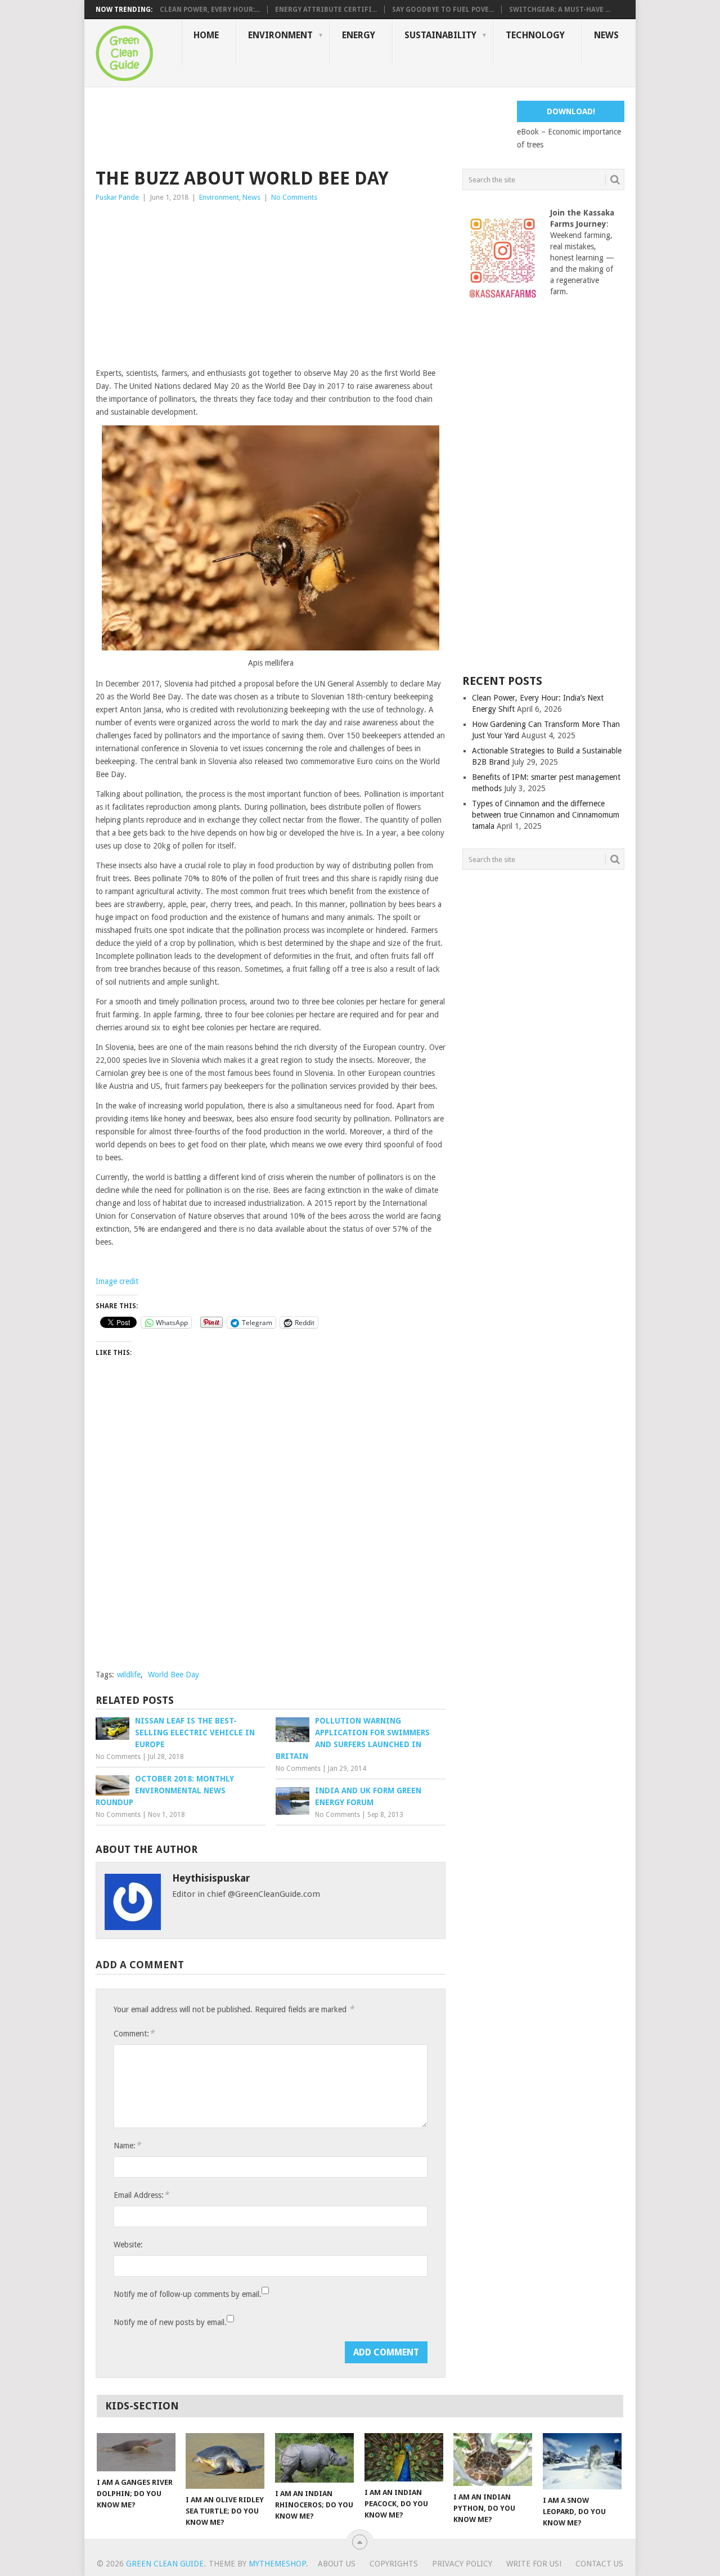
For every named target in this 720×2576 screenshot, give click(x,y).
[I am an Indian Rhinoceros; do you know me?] (314, 2458)
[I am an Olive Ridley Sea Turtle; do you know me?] (225, 2461)
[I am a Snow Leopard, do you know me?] (582, 2461)
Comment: (134, 2033)
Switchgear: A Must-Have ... (560, 10)
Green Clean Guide (165, 2564)
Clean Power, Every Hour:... (210, 10)
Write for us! (534, 2564)
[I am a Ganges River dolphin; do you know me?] (136, 2452)
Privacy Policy (462, 2564)
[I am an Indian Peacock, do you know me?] (404, 2457)
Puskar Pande (117, 197)
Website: (128, 2245)
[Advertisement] (300, 126)
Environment (280, 35)
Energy (359, 35)
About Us (337, 2564)
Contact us (599, 2564)
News (606, 35)
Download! (571, 111)
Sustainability (440, 35)
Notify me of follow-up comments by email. (188, 2294)
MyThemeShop (277, 2564)
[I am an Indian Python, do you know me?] (493, 2460)
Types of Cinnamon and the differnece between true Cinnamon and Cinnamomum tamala (546, 815)
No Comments (294, 197)
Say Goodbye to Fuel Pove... (443, 10)
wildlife (129, 1675)
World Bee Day (174, 1675)
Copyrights (394, 2564)
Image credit (117, 1281)
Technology (535, 35)
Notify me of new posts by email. (170, 2322)
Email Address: (141, 2195)
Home (206, 35)
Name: (127, 2145)
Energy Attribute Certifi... (326, 10)
